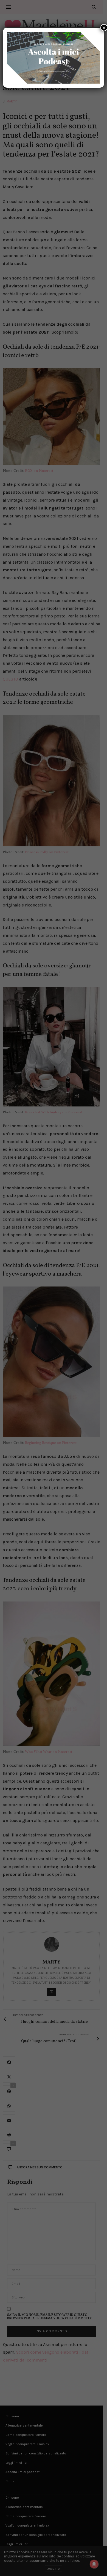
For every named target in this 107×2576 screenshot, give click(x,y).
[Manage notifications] (94, 2564)
